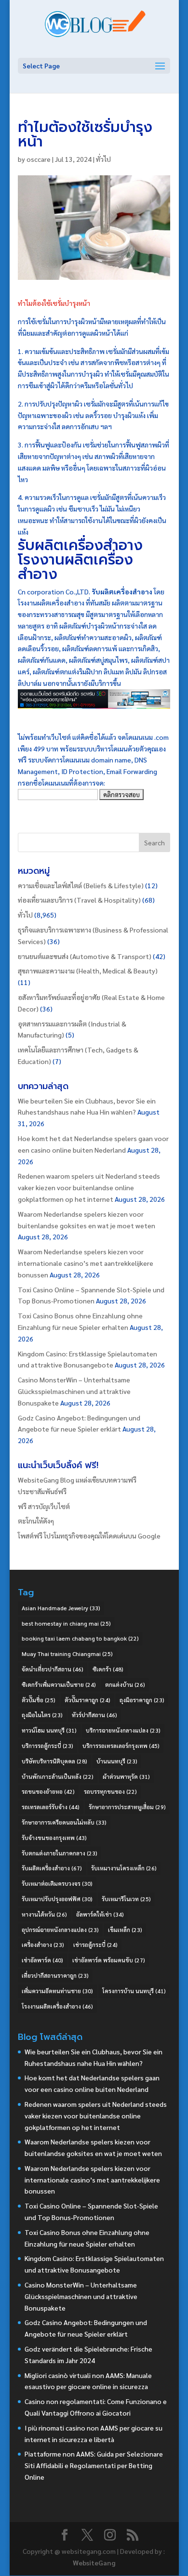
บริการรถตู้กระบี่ (47, 1746)
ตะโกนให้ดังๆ (36, 1521)
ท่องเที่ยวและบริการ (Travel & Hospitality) (79, 900)
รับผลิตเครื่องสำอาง (80, 545)
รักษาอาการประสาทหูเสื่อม (127, 1807)
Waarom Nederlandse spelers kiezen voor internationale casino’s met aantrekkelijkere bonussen (86, 1263)
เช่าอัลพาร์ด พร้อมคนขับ (109, 1960)
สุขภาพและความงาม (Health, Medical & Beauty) (88, 971)
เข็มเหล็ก (125, 1930)
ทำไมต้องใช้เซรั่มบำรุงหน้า (54, 303)
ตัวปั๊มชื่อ (39, 1700)
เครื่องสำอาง (43, 1945)
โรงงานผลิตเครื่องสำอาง (57, 2006)
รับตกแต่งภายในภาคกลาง (60, 1853)
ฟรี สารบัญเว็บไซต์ (44, 1506)
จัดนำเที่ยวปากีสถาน (53, 1669)
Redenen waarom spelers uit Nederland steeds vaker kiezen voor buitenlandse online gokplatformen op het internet (89, 1187)
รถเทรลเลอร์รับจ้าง (51, 1807)
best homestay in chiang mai (66, 1623)
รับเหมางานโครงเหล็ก (124, 1868)
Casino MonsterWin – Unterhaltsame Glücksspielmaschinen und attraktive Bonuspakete (74, 1391)
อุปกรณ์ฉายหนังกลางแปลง (60, 1930)
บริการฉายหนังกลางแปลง (123, 1730)
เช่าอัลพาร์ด (42, 1960)
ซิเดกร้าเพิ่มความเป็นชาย (59, 1684)
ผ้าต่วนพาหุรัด (126, 1776)
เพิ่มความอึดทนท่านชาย (57, 1991)
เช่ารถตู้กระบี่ (95, 1945)
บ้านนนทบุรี (117, 1761)
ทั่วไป (103, 159)
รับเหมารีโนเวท (126, 1899)
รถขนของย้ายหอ (48, 1791)
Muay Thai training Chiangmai (67, 1654)
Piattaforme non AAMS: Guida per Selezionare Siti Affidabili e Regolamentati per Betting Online (94, 2465)
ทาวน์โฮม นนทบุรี (49, 1730)
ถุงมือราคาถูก (142, 1700)
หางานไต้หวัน (44, 1914)
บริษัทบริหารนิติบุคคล (54, 1761)
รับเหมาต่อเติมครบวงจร (57, 1883)
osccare (39, 159)
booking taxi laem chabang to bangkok (80, 1638)
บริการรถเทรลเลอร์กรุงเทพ (121, 1746)
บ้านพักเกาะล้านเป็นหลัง (58, 1776)
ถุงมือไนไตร (42, 1715)
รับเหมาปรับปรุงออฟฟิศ (57, 1899)
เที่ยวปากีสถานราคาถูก (55, 1975)
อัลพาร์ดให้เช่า (100, 1914)
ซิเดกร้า (108, 1669)
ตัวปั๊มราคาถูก (87, 1700)
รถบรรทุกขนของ (110, 1791)
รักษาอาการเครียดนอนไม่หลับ (64, 1822)
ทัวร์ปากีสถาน (94, 1715)
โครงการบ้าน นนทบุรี (134, 1991)
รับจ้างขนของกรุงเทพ (54, 1838)
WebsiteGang (94, 2563)
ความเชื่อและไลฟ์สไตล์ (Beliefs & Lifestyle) (81, 885)
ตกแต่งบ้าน (125, 1684)
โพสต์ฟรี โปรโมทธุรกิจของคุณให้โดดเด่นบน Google (89, 1536)
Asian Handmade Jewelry (61, 1608)
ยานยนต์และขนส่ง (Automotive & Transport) (85, 956)
